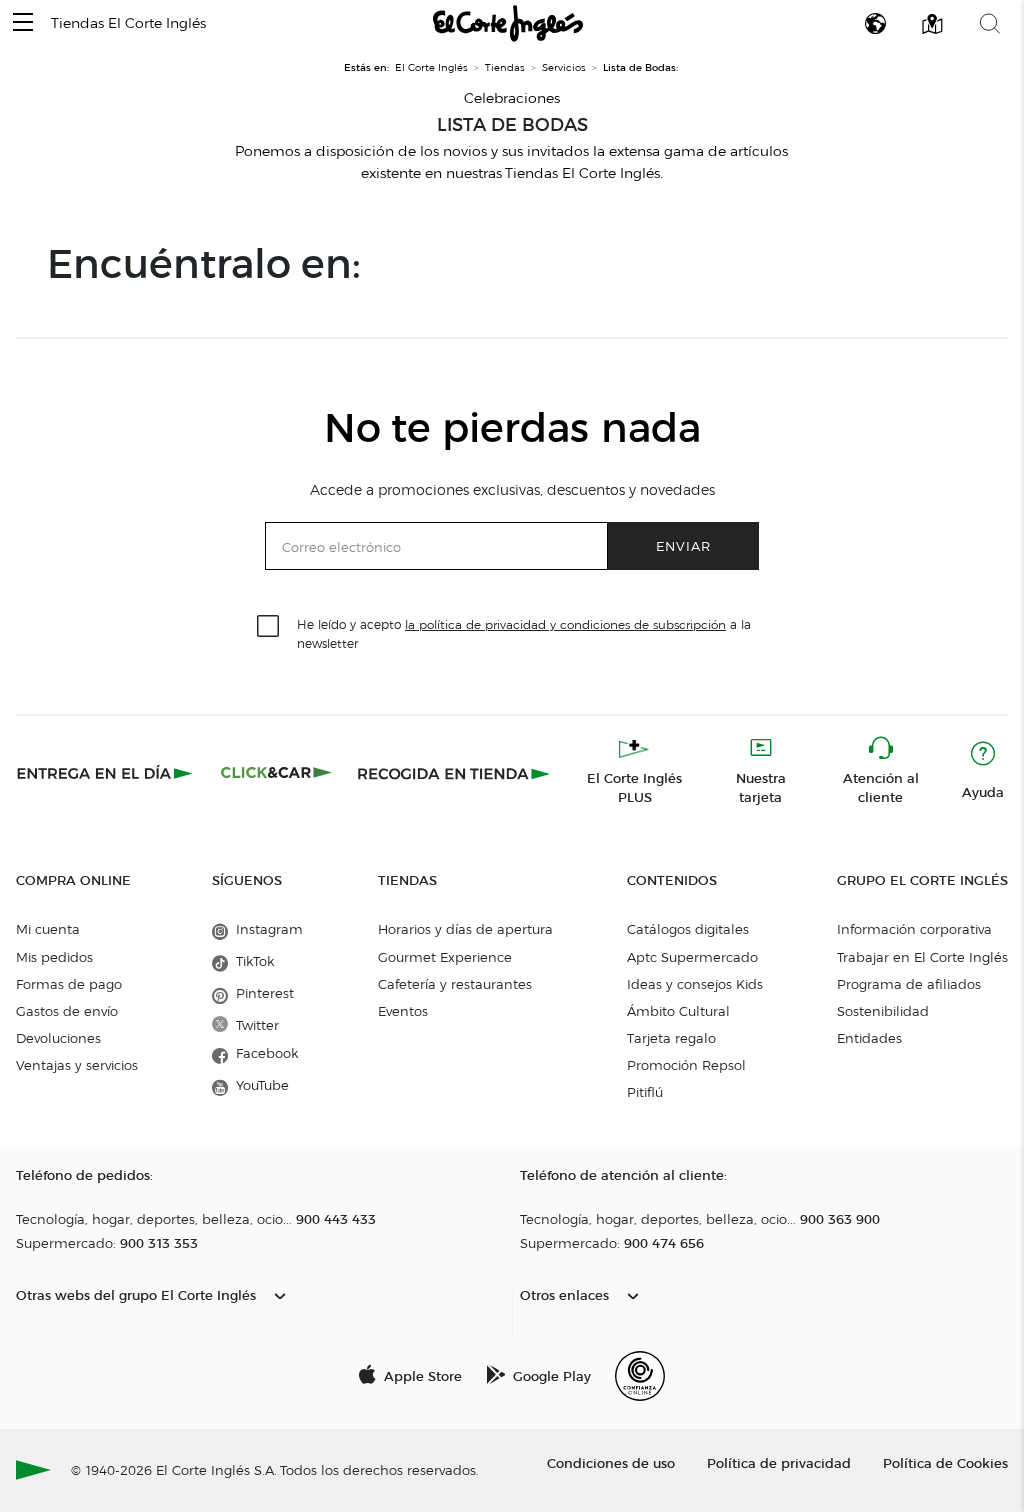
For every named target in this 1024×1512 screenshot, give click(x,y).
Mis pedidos (54, 957)
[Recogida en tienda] (454, 773)
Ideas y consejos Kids (695, 984)
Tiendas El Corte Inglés (128, 23)
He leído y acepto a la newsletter (524, 633)
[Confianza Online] (640, 1376)
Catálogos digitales (688, 929)
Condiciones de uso (611, 1462)
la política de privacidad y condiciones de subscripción (565, 624)
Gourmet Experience (445, 957)
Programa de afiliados (909, 984)
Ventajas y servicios (77, 1065)
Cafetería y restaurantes (455, 984)
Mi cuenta (48, 929)
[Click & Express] (106, 773)
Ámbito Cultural (678, 1011)
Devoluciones (58, 1038)
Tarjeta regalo (671, 1038)
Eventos (403, 1011)
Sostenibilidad (883, 1011)
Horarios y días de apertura (465, 929)
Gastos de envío (67, 1011)
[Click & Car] (276, 773)
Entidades (869, 1038)
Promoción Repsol (686, 1065)
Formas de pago (69, 984)
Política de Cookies (945, 1462)
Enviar (683, 545)
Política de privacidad (779, 1462)
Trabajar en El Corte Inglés (922, 957)
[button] (23, 23)
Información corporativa (914, 929)
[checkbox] (269, 627)
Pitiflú (645, 1092)
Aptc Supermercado (692, 957)
